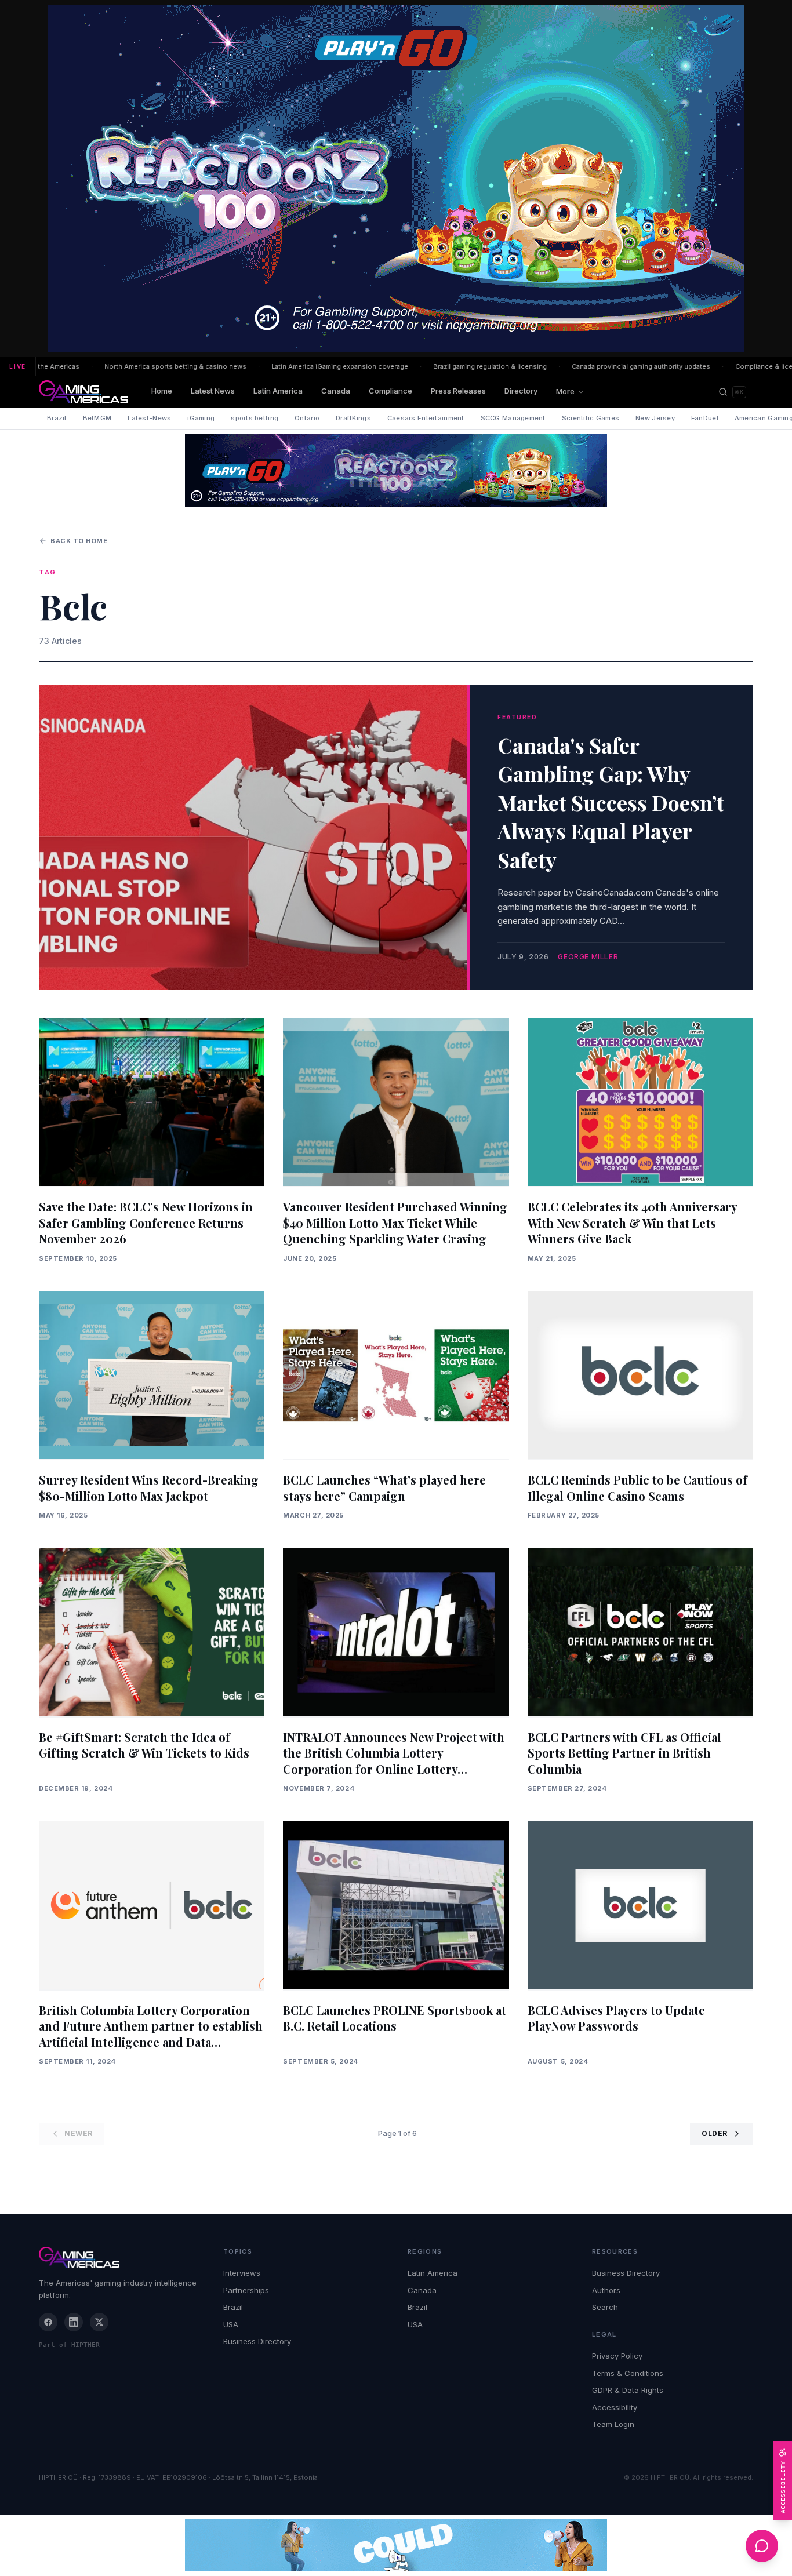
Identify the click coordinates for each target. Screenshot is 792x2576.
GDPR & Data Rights (628, 2390)
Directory (521, 391)
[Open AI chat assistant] (762, 2546)
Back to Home (79, 541)
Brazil (57, 418)
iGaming (201, 418)
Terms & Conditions (628, 2373)
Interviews (242, 2273)
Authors (606, 2290)
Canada (336, 391)
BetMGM (97, 418)
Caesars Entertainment (426, 418)
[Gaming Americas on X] (99, 2322)
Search (605, 2307)
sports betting (255, 418)
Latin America (278, 391)
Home (162, 391)
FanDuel (705, 418)
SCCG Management (513, 418)
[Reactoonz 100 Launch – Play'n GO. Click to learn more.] (396, 179)
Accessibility (615, 2407)
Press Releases (458, 391)
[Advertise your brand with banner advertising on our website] (396, 2545)
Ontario (307, 418)
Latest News (213, 391)
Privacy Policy (617, 2356)
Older (715, 2133)
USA (231, 2324)
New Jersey (655, 418)
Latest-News (149, 418)
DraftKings (353, 418)
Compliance (390, 391)
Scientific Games (591, 418)
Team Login (613, 2424)
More (565, 391)
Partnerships (246, 2290)
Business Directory (257, 2341)
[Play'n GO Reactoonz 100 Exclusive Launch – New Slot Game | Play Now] (396, 470)
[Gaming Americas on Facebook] (48, 2322)
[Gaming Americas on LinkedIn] (74, 2322)
